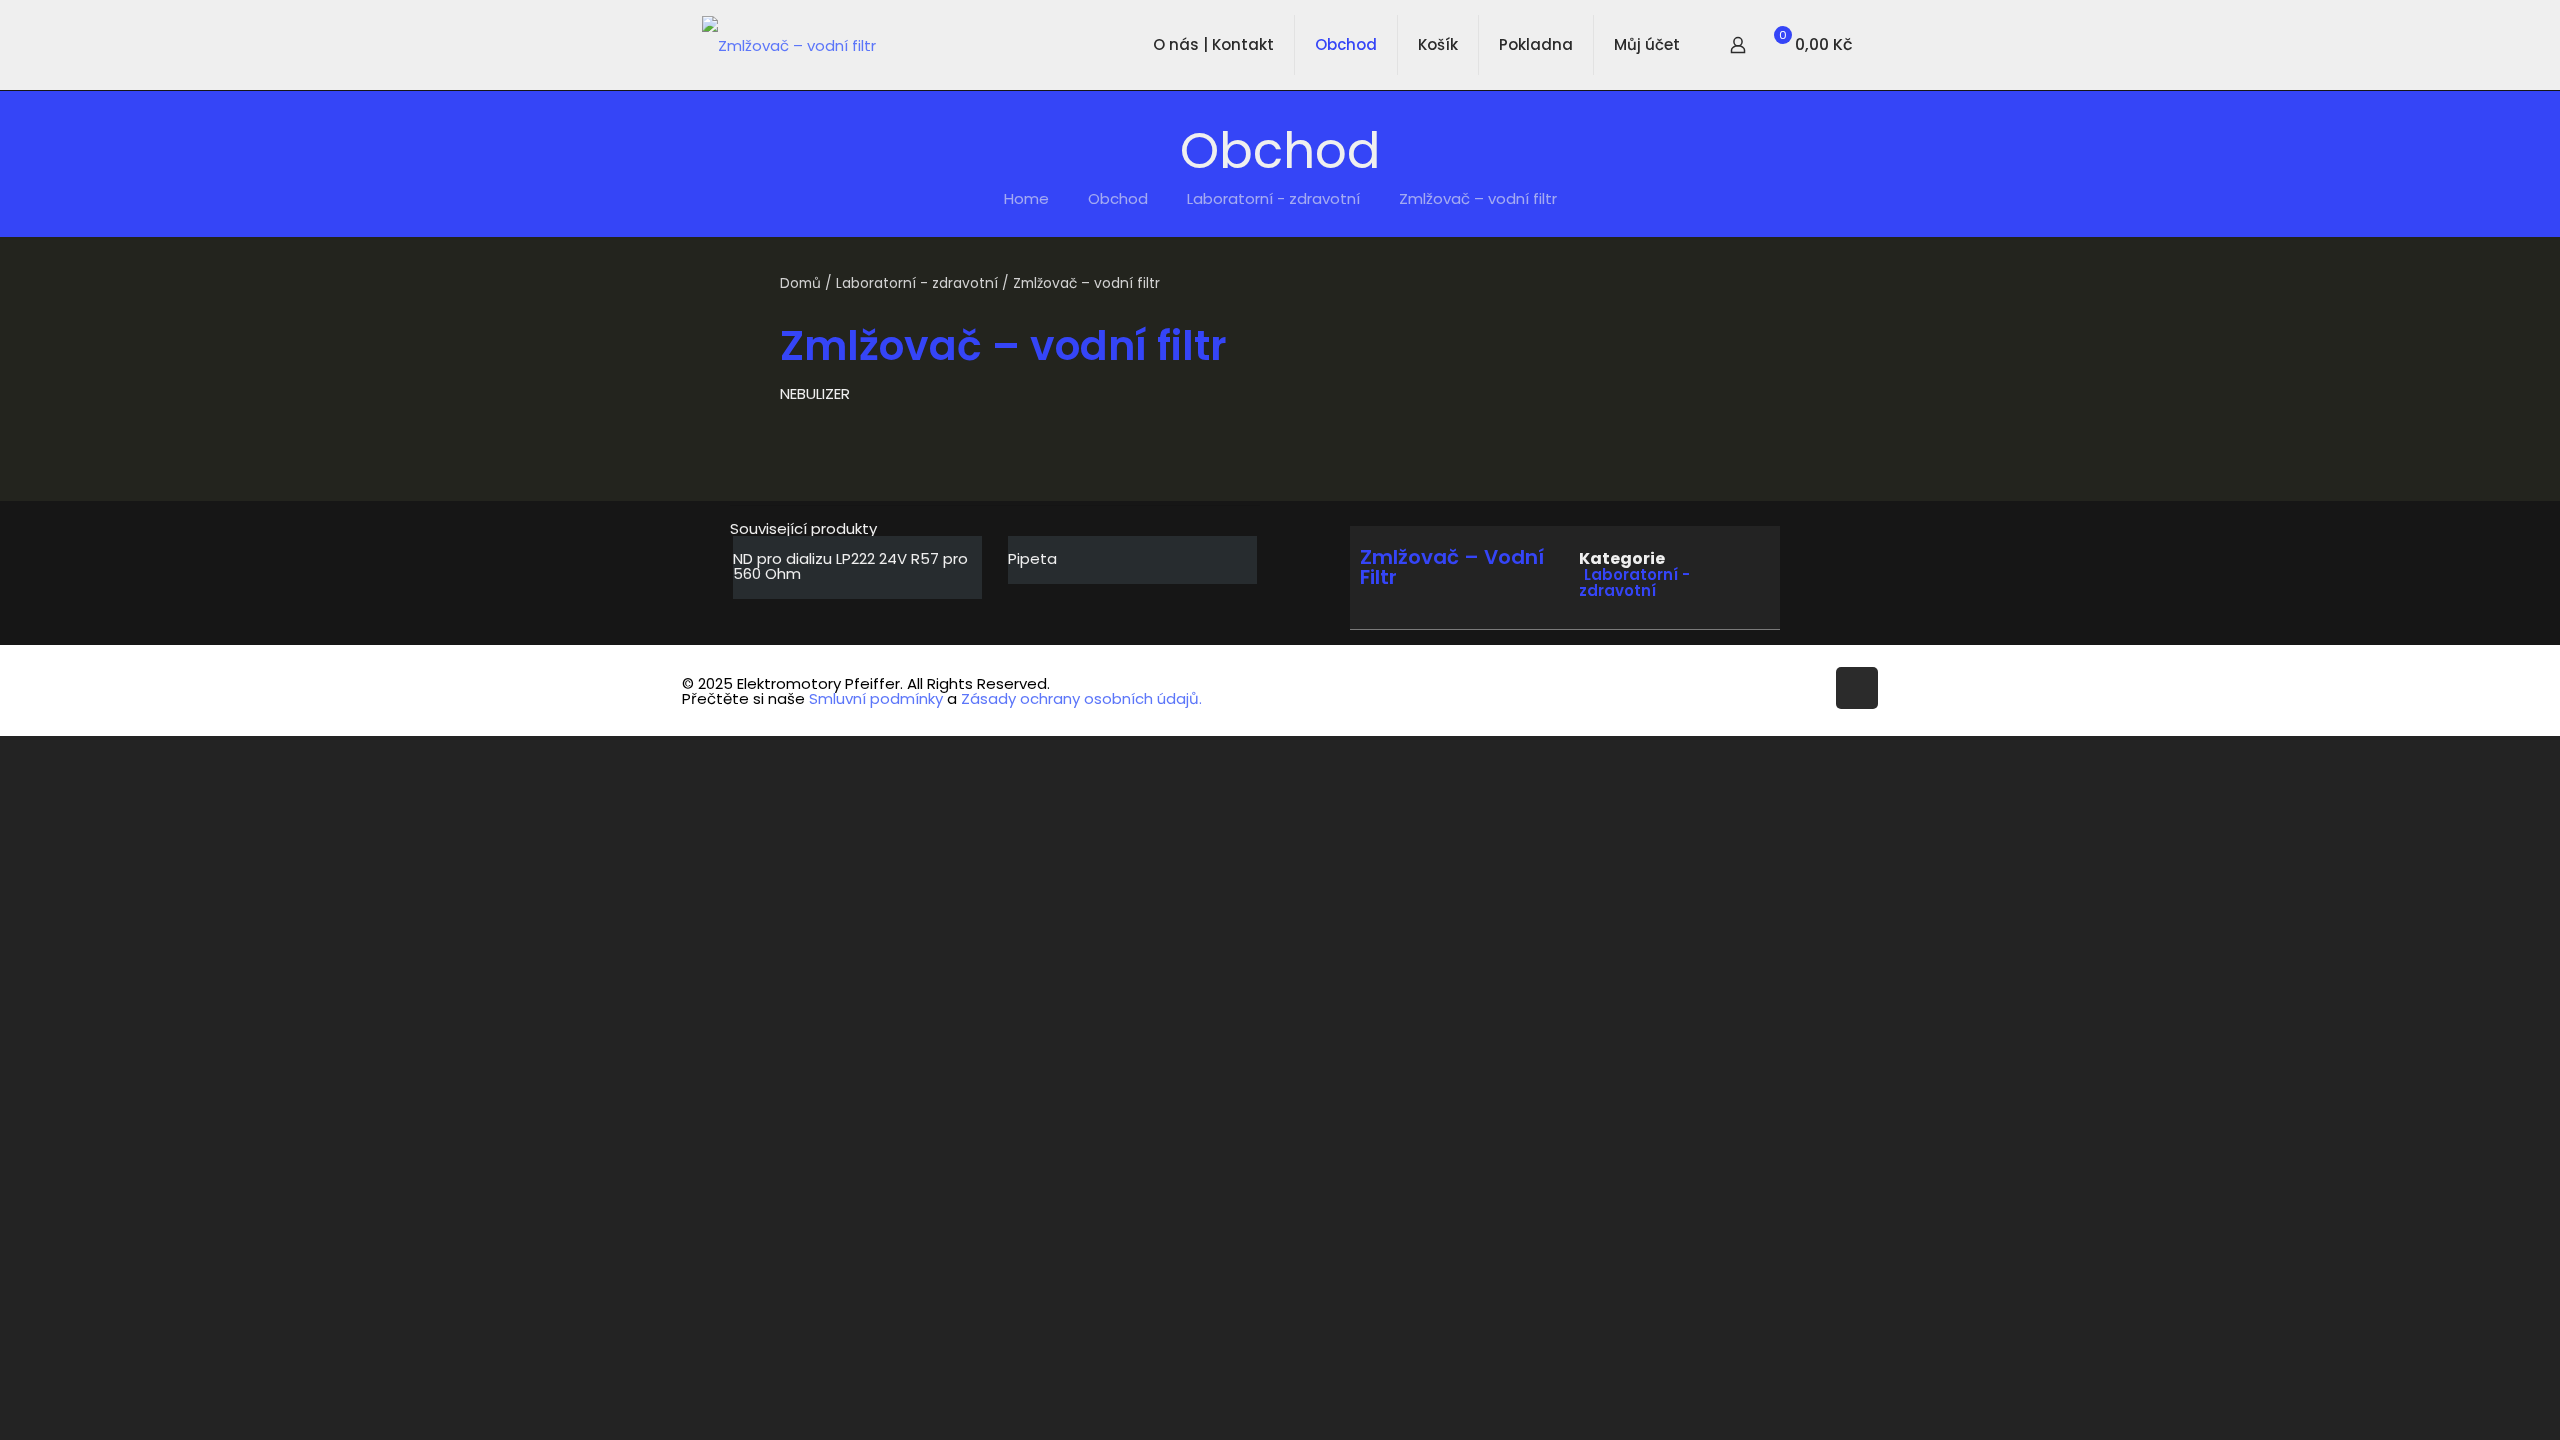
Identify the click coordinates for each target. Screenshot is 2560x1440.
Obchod (1118, 198)
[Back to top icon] (1857, 688)
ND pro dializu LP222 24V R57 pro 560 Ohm (850, 566)
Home (1026, 198)
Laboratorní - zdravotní (1273, 198)
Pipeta (1032, 558)
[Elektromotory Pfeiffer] (789, 45)
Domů (800, 283)
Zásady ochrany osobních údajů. (1081, 698)
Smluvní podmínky (876, 698)
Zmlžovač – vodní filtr (1478, 198)
